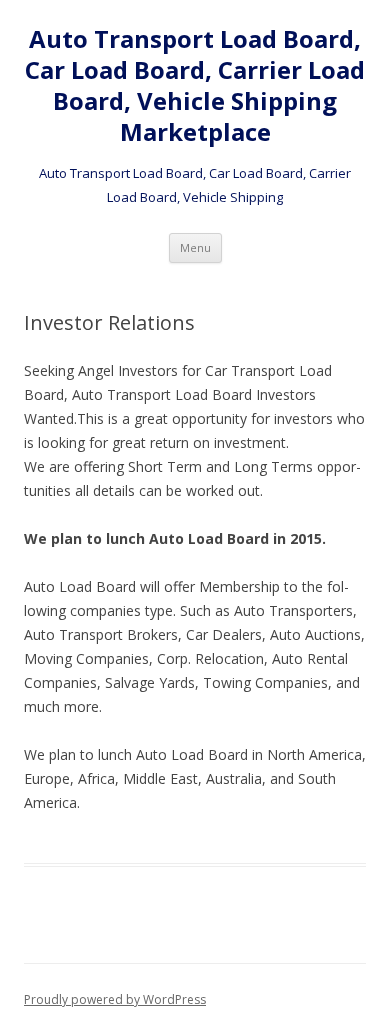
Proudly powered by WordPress (115, 999)
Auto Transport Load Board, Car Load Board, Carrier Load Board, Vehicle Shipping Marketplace (195, 85)
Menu (195, 247)
